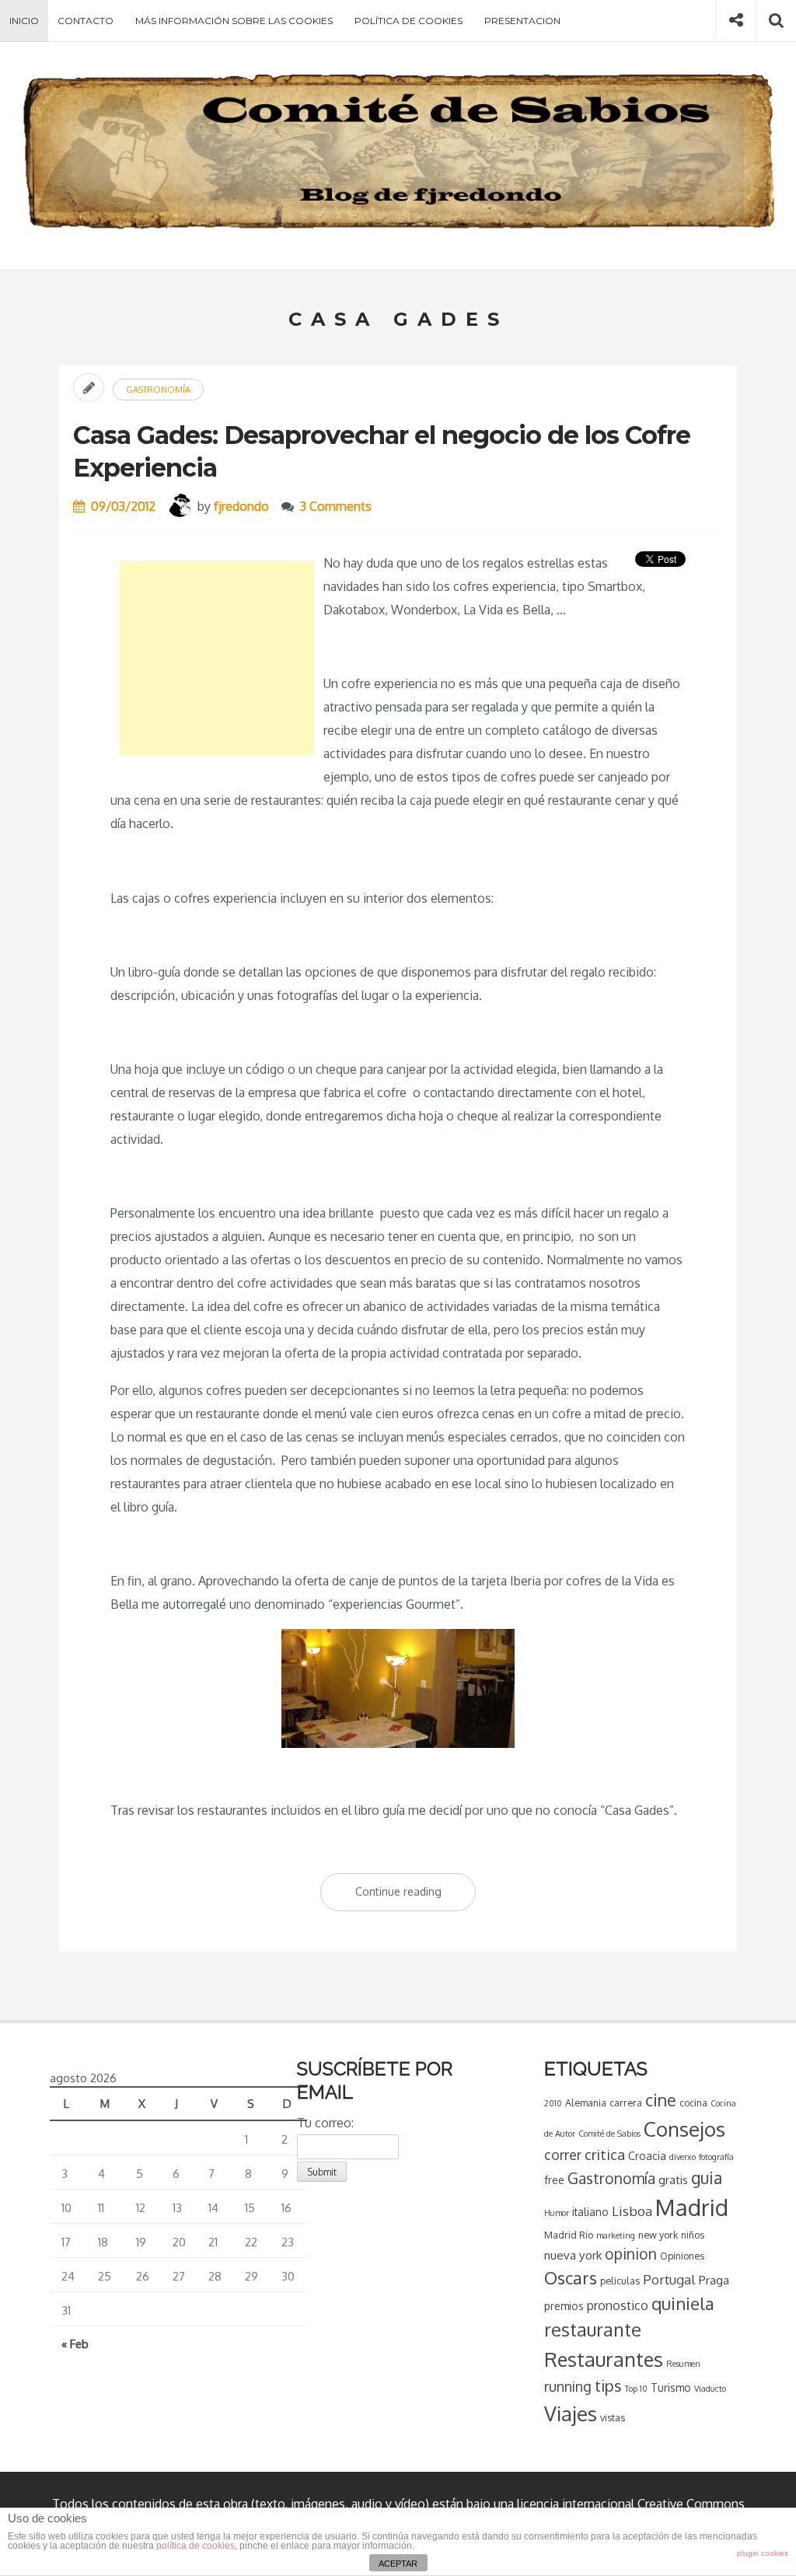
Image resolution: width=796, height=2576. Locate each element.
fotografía (716, 2157)
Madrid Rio (569, 2235)
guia (707, 2178)
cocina (693, 2102)
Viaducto (710, 2389)
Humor (557, 2213)
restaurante (593, 2330)
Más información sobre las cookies (234, 21)
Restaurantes (604, 2359)
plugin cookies (763, 2553)
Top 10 (636, 2389)
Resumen (683, 2364)
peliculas (620, 2281)
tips (608, 2386)
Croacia (647, 2156)
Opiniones (682, 2256)
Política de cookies (408, 21)
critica (605, 2154)
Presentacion (522, 21)
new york (658, 2235)
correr (563, 2155)
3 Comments (336, 506)
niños (693, 2235)
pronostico (618, 2305)
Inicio (24, 21)
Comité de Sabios (609, 2134)
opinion (631, 2254)
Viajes (571, 2413)
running (568, 2386)
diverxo (683, 2157)
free (554, 2180)
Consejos (684, 2129)
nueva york (573, 2255)
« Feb (75, 2344)
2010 (553, 2103)
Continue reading (415, 1898)
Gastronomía (158, 390)
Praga (714, 2280)
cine (661, 2100)
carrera (626, 2102)
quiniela (683, 2303)
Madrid (692, 2207)
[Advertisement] (217, 658)
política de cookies (196, 2546)
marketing (616, 2235)
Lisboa (632, 2211)
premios (564, 2306)
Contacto (86, 21)
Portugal (669, 2279)
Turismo (671, 2387)
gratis (673, 2179)
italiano (590, 2212)
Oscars (571, 2277)
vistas (613, 2417)
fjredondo (241, 506)
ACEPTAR (398, 2564)
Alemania (586, 2102)
